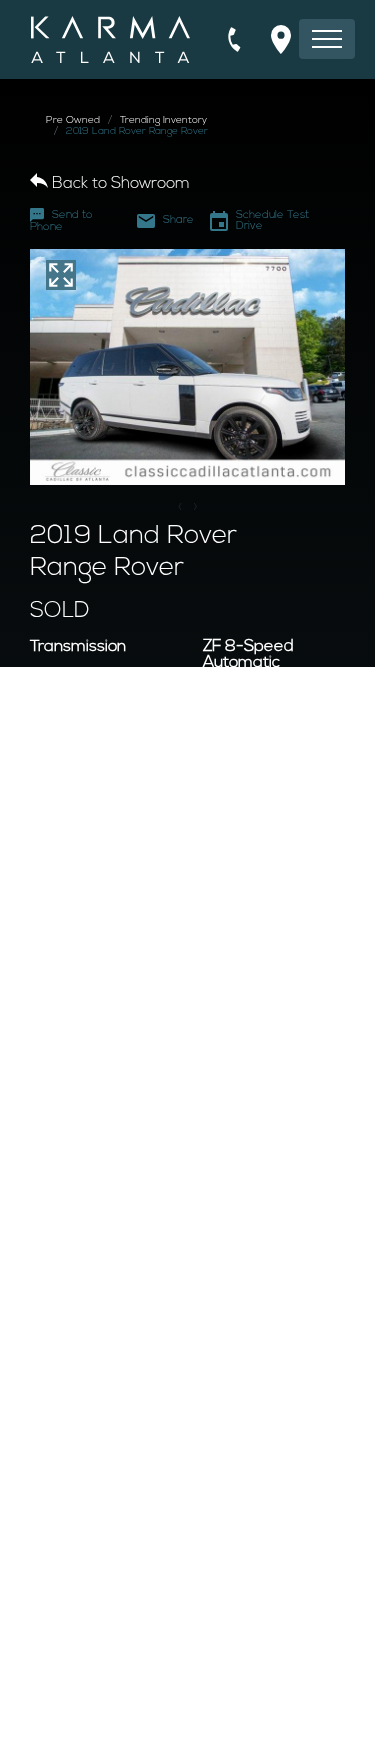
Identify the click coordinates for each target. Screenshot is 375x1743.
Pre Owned (73, 120)
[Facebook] (175, 1716)
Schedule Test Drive (272, 221)
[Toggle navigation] (327, 39)
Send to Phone (61, 221)
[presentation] (180, 508)
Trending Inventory (163, 120)
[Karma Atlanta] (110, 39)
